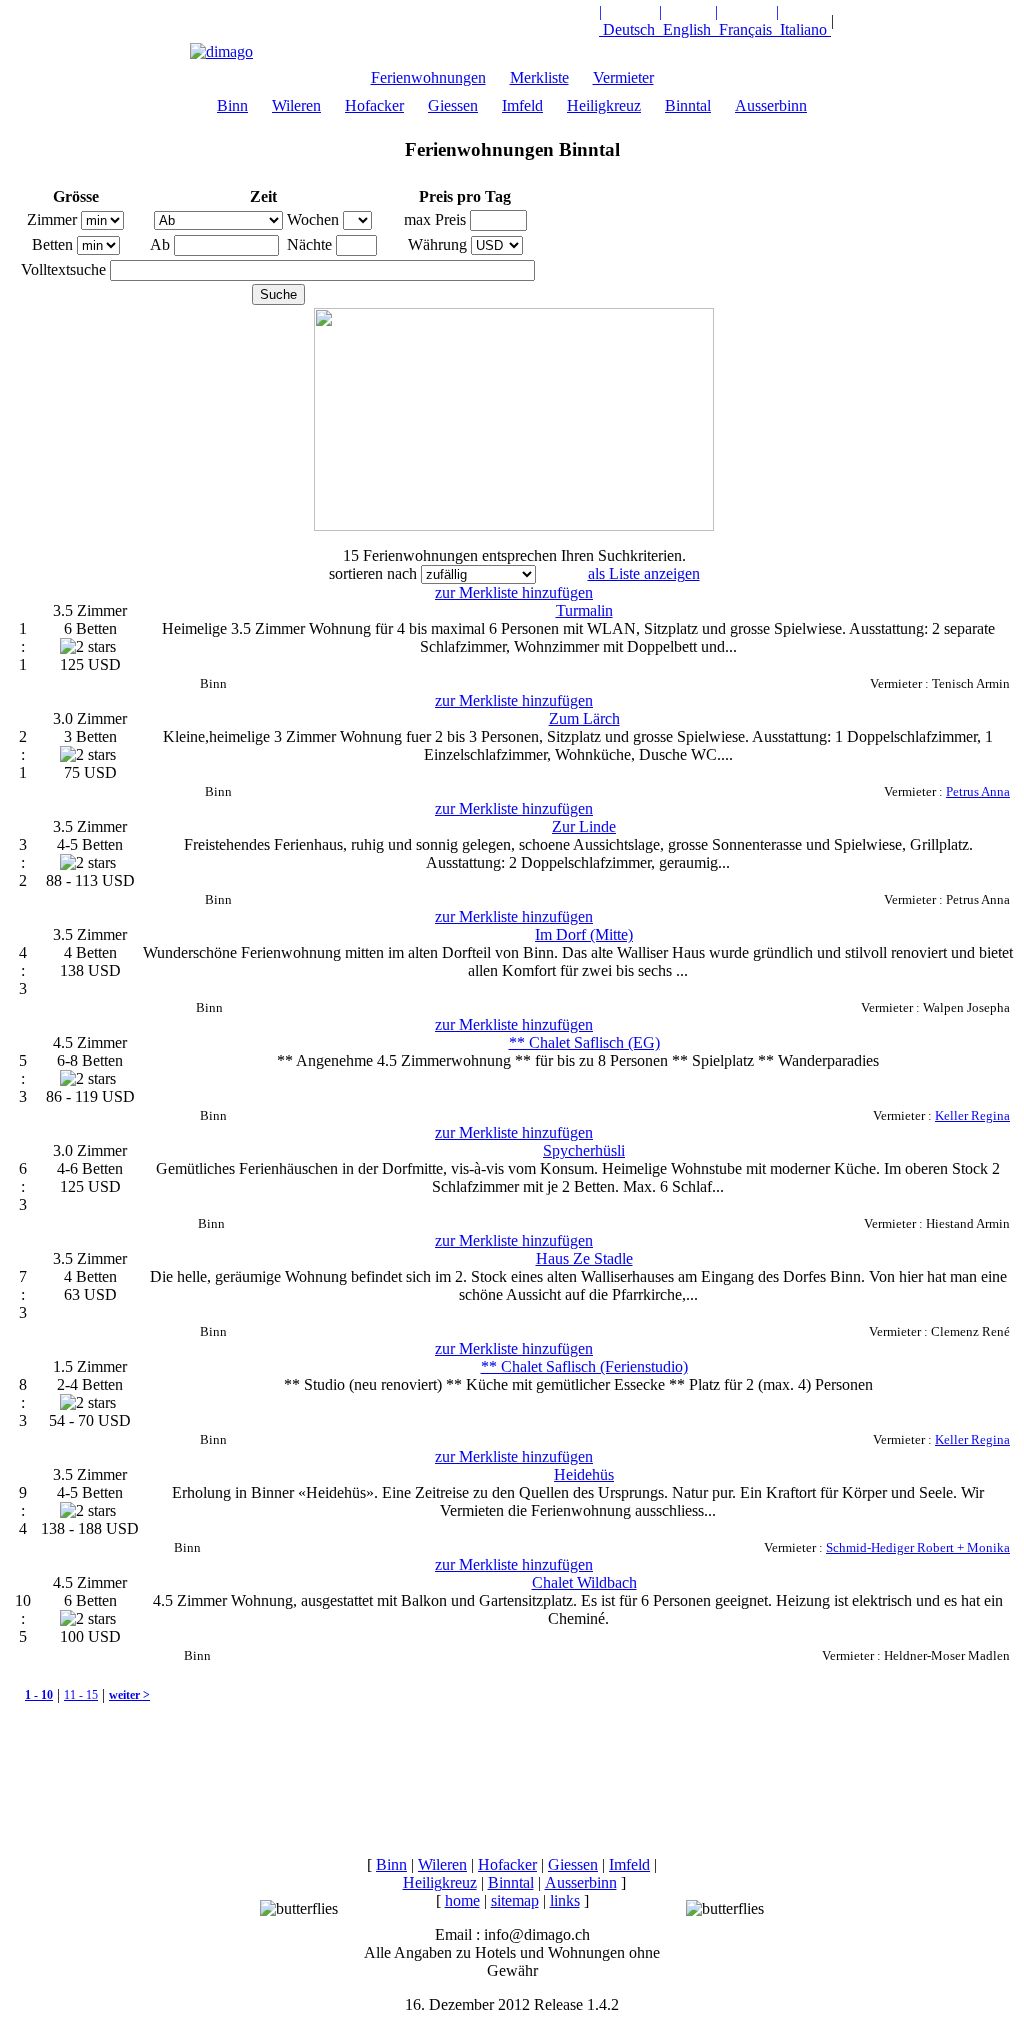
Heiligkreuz (604, 105)
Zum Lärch (584, 718)
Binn (232, 105)
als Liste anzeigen (644, 573)
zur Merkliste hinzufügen (514, 592)
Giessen (453, 105)
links (565, 1900)
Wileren (296, 105)
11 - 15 (81, 1695)
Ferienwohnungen (428, 77)
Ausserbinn (771, 105)
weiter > (129, 1695)
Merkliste (539, 77)
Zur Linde (584, 826)
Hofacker (374, 105)
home (462, 1900)
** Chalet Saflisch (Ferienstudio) (584, 1366)
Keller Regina (972, 1115)
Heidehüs (584, 1474)
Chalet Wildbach (584, 1582)
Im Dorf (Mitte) (584, 934)
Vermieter (623, 77)
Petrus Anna (978, 791)
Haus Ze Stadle (584, 1258)
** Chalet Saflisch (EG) (584, 1042)
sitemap (515, 1900)
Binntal (688, 105)
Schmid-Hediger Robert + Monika (918, 1547)
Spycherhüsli (584, 1150)
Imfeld (522, 105)
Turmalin (584, 610)
